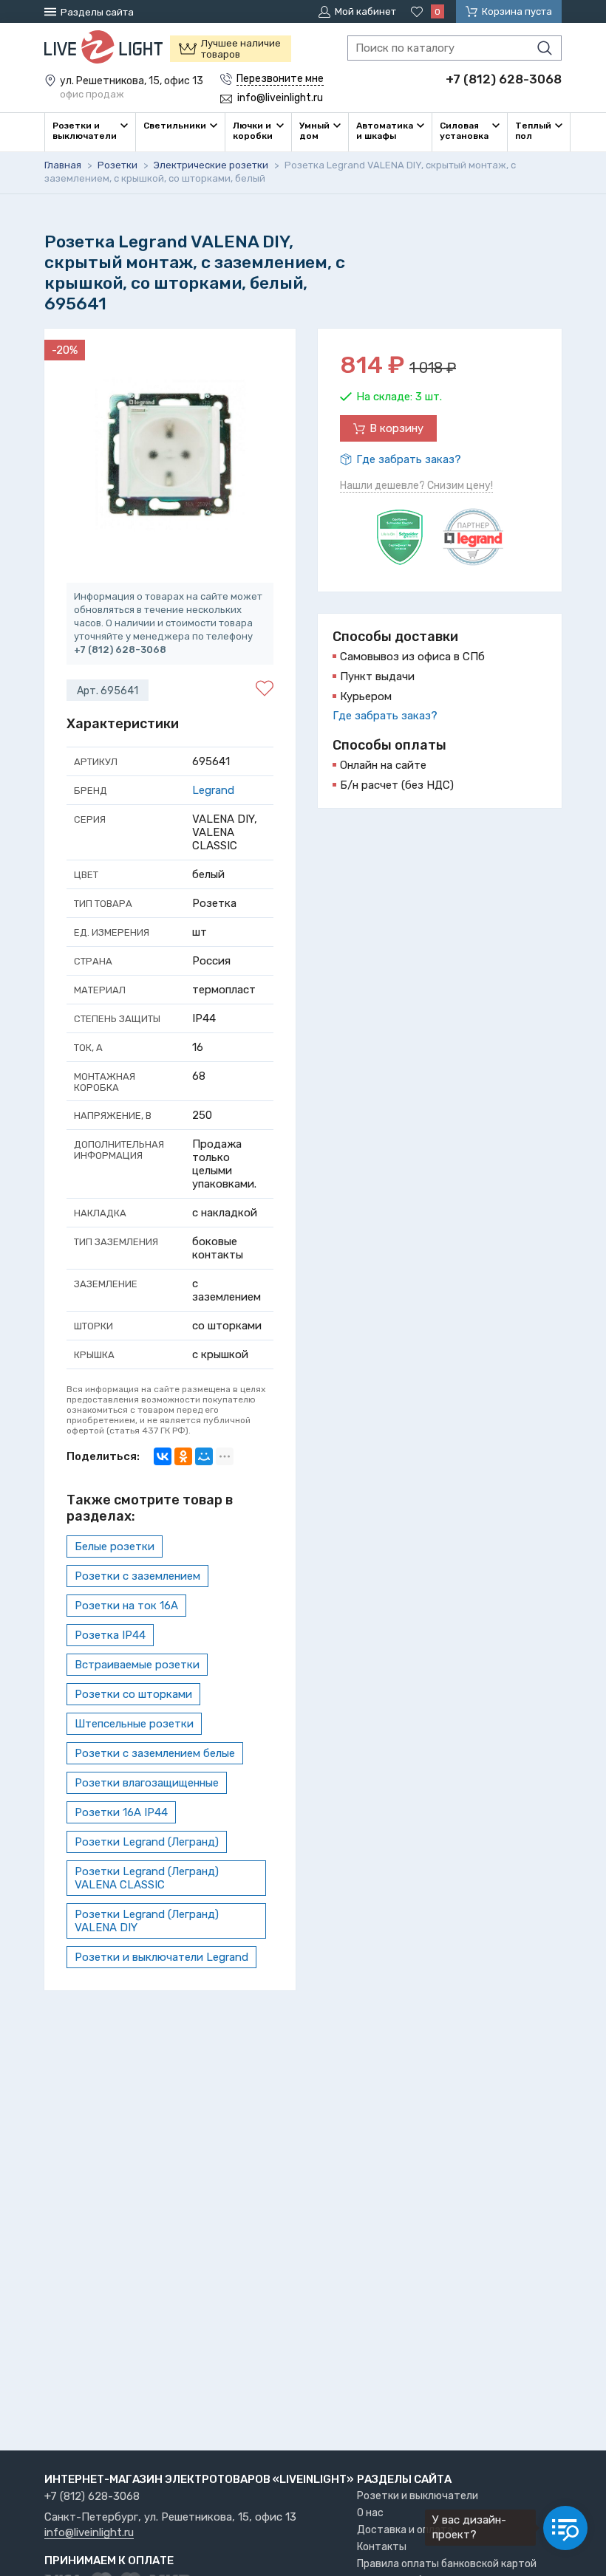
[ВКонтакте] (163, 1456)
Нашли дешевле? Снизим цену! (416, 486)
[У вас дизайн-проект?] (565, 2528)
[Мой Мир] (204, 1456)
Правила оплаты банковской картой (447, 2564)
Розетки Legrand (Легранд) (147, 1842)
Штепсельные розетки (134, 1724)
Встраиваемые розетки (137, 1665)
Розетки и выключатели (418, 2496)
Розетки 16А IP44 (121, 1812)
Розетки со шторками (133, 1694)
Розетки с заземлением (137, 1576)
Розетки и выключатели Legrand (161, 1957)
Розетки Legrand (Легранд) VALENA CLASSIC (147, 1878)
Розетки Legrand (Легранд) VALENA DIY (147, 1921)
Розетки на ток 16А (126, 1606)
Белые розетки (115, 1546)
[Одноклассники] (183, 1456)
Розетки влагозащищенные (147, 1783)
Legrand (213, 790)
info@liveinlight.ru (89, 2533)
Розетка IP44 (110, 1635)
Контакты (382, 2547)
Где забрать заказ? (409, 459)
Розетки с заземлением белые (155, 1753)
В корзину (396, 428)
